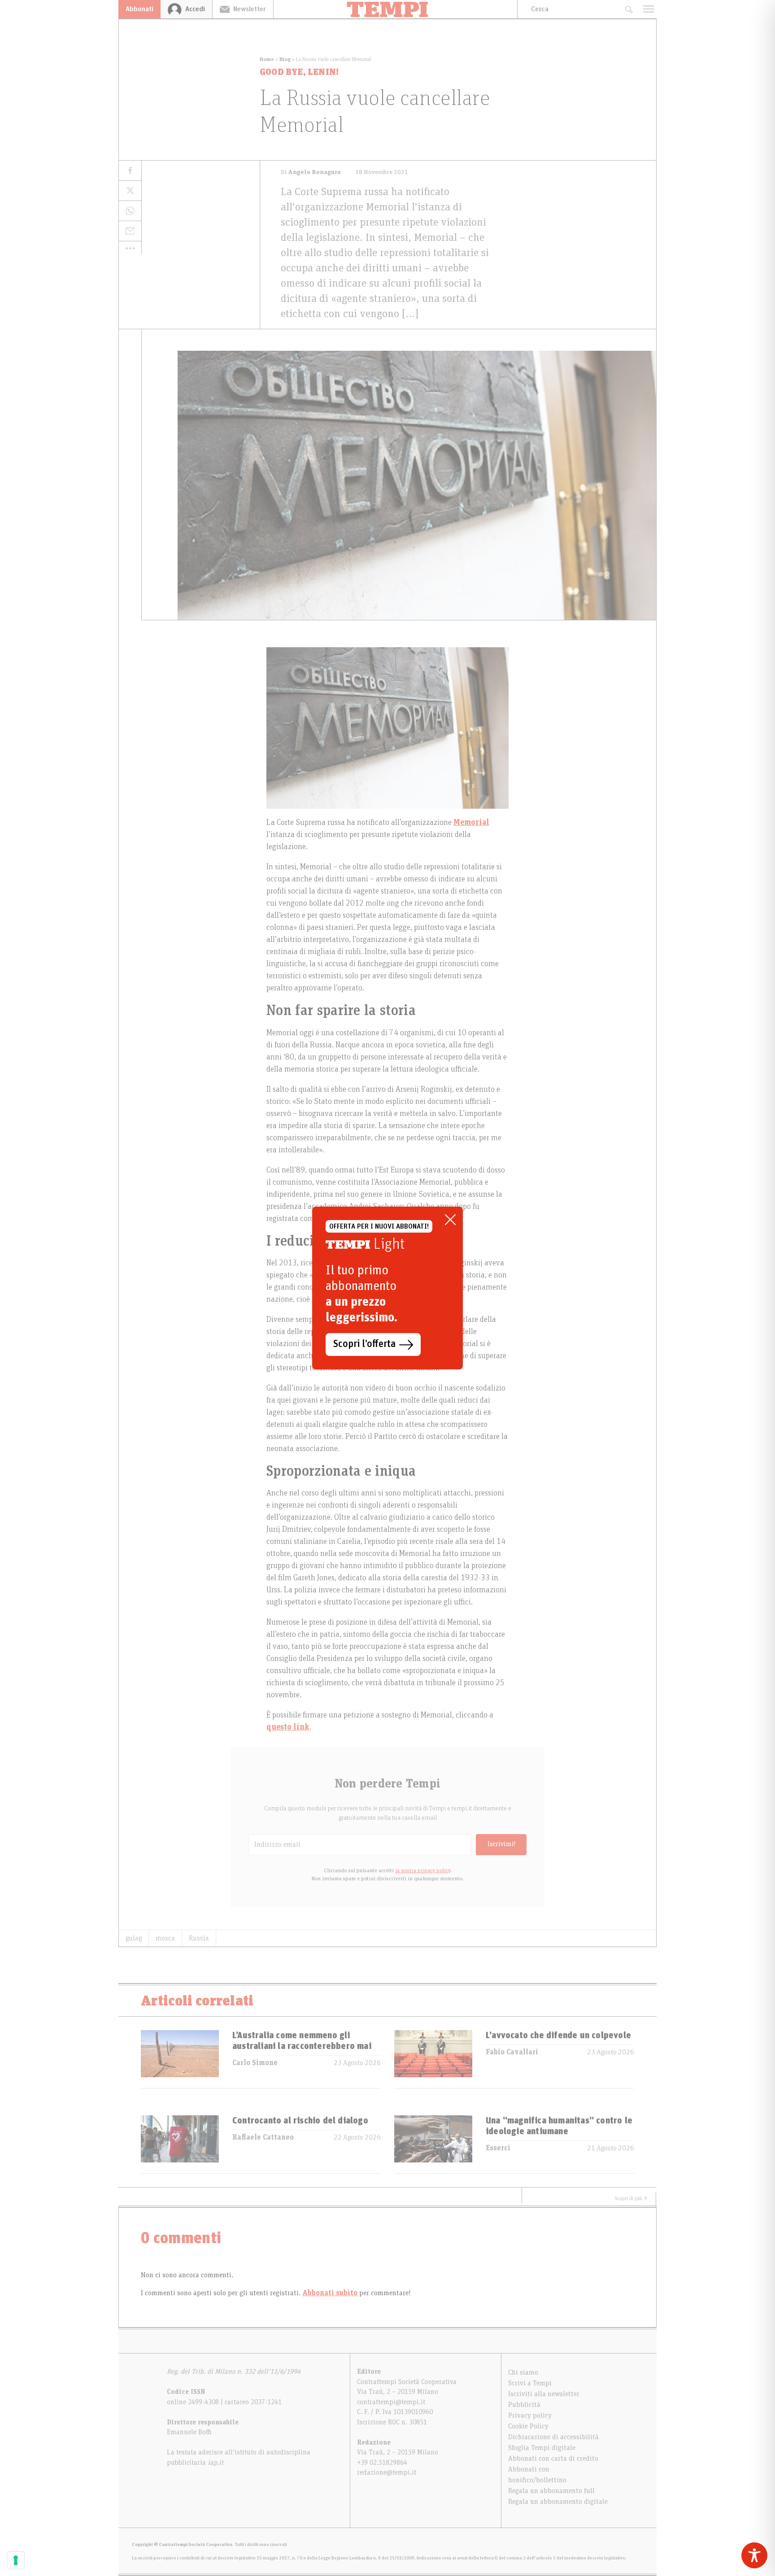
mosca (165, 1938)
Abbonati (139, 9)
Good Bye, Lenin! (299, 72)
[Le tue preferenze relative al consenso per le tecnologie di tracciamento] (16, 2560)
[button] (130, 248)
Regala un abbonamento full (551, 2491)
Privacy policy (530, 2415)
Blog (285, 59)
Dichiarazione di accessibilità (553, 2437)
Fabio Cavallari (512, 2052)
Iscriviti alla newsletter (544, 2394)
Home (267, 59)
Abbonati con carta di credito (553, 2458)
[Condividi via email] (130, 231)
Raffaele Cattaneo (263, 2137)
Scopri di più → (631, 2198)
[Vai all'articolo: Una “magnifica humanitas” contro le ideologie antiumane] (433, 2144)
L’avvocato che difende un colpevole (558, 2036)
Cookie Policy (528, 2426)
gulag (134, 1938)
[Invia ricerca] (629, 9)
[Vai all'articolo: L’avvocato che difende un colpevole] (433, 2059)
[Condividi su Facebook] (130, 171)
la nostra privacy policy (423, 1870)
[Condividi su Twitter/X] (130, 191)
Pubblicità (524, 2405)
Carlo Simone (255, 2063)
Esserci (498, 2148)
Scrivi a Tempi (530, 2383)
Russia (199, 1938)
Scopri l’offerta (364, 1344)
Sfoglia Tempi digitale (542, 2448)
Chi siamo (523, 2372)
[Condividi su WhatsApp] (130, 211)
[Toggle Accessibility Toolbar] (754, 2555)
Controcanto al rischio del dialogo (300, 2121)
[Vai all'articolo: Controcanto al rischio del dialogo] (180, 2144)
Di (311, 172)
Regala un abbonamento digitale (558, 2502)
